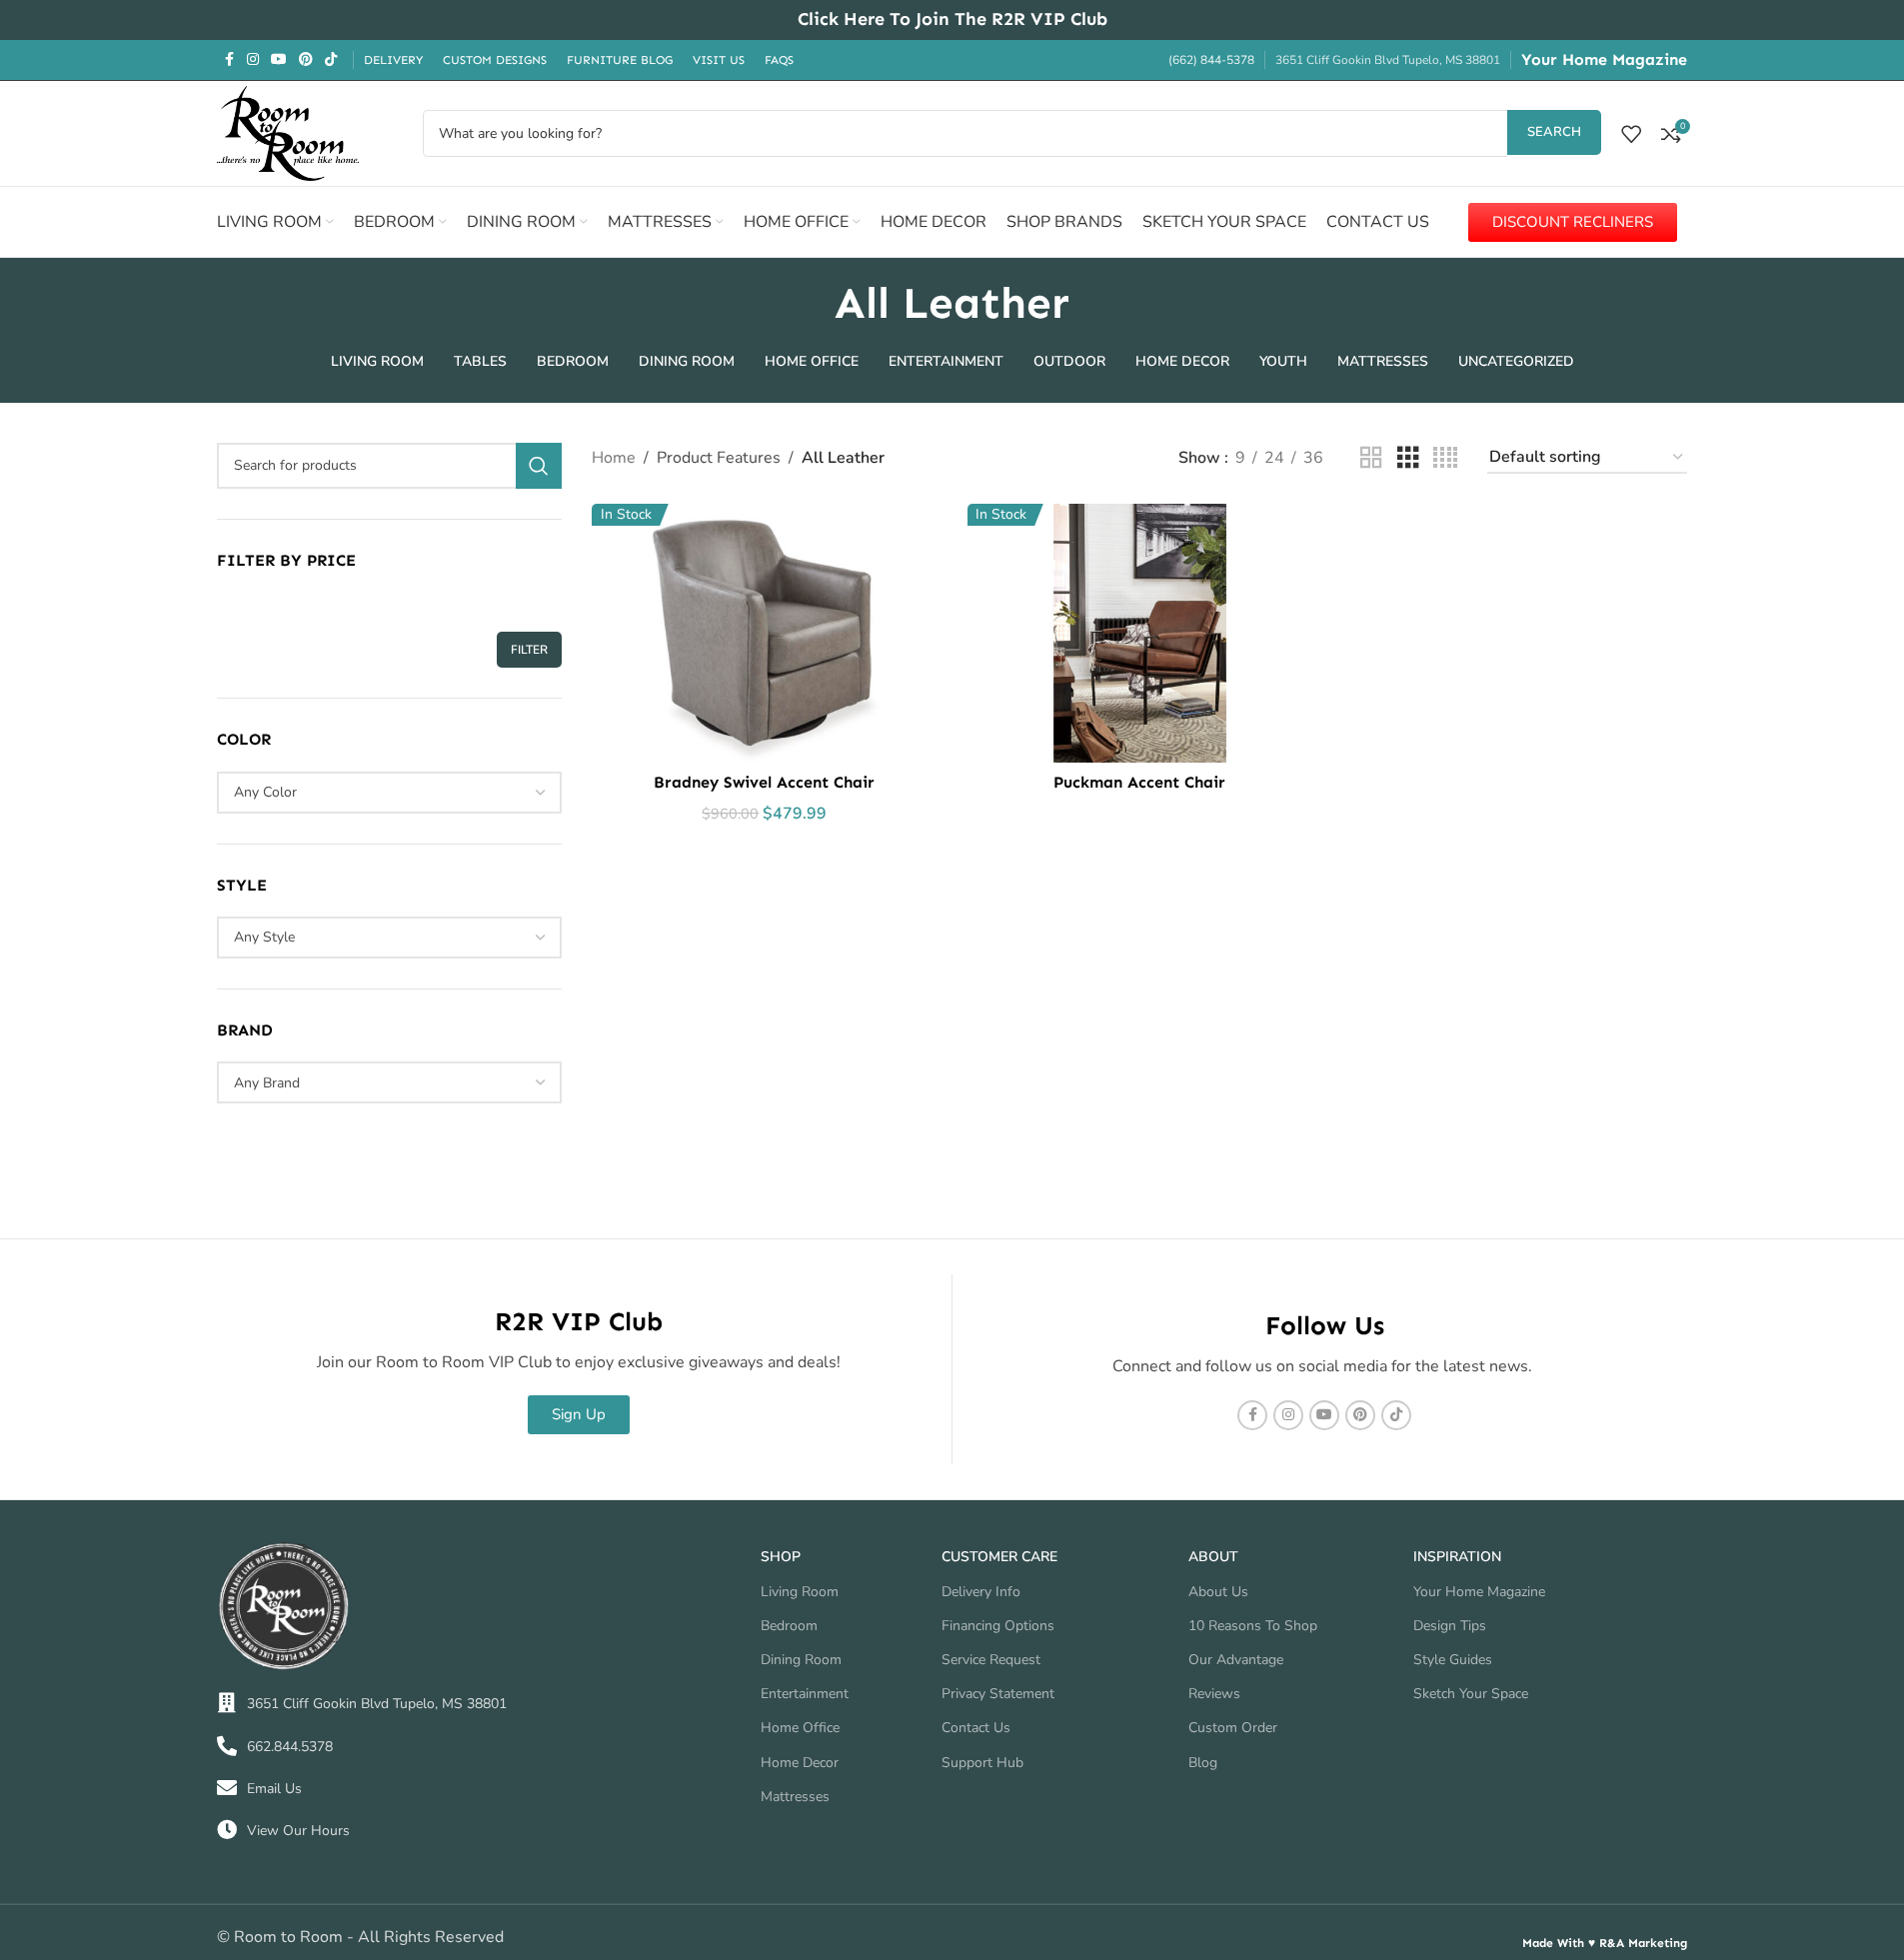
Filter (529, 650)
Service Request (991, 1660)
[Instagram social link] (253, 60)
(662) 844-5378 (1211, 60)
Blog (1203, 1763)
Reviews (1214, 1694)
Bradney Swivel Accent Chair (764, 782)
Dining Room (801, 1660)
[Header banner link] (952, 20)
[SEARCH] (539, 466)
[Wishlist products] (1631, 134)
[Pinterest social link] (306, 60)
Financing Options (998, 1626)
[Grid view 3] (1408, 458)
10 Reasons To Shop (1253, 1626)
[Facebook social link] (229, 60)
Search (1554, 132)
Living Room (800, 1592)
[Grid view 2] (1371, 458)
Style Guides (1453, 1660)
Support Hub (982, 1763)
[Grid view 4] (1445, 458)
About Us (1218, 1592)
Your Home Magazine (1604, 59)
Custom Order (1233, 1728)
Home (614, 458)
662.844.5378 (290, 1747)
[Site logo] (288, 132)
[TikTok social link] (331, 60)
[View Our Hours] (227, 1830)
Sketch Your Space (1471, 1694)
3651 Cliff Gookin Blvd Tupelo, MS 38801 (377, 1704)
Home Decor (800, 1763)
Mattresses (795, 1797)
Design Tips (1450, 1626)
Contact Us (976, 1728)
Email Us (274, 1789)
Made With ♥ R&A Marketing (1605, 1943)
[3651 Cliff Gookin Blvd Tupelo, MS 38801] (227, 1703)
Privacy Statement (998, 1694)
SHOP (781, 1557)
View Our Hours (298, 1831)
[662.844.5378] (227, 1746)
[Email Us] (227, 1788)
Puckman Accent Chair (1139, 782)
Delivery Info (981, 1592)
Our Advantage (1236, 1660)
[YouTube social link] (279, 60)
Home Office (800, 1728)
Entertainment (805, 1694)
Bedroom (789, 1626)
